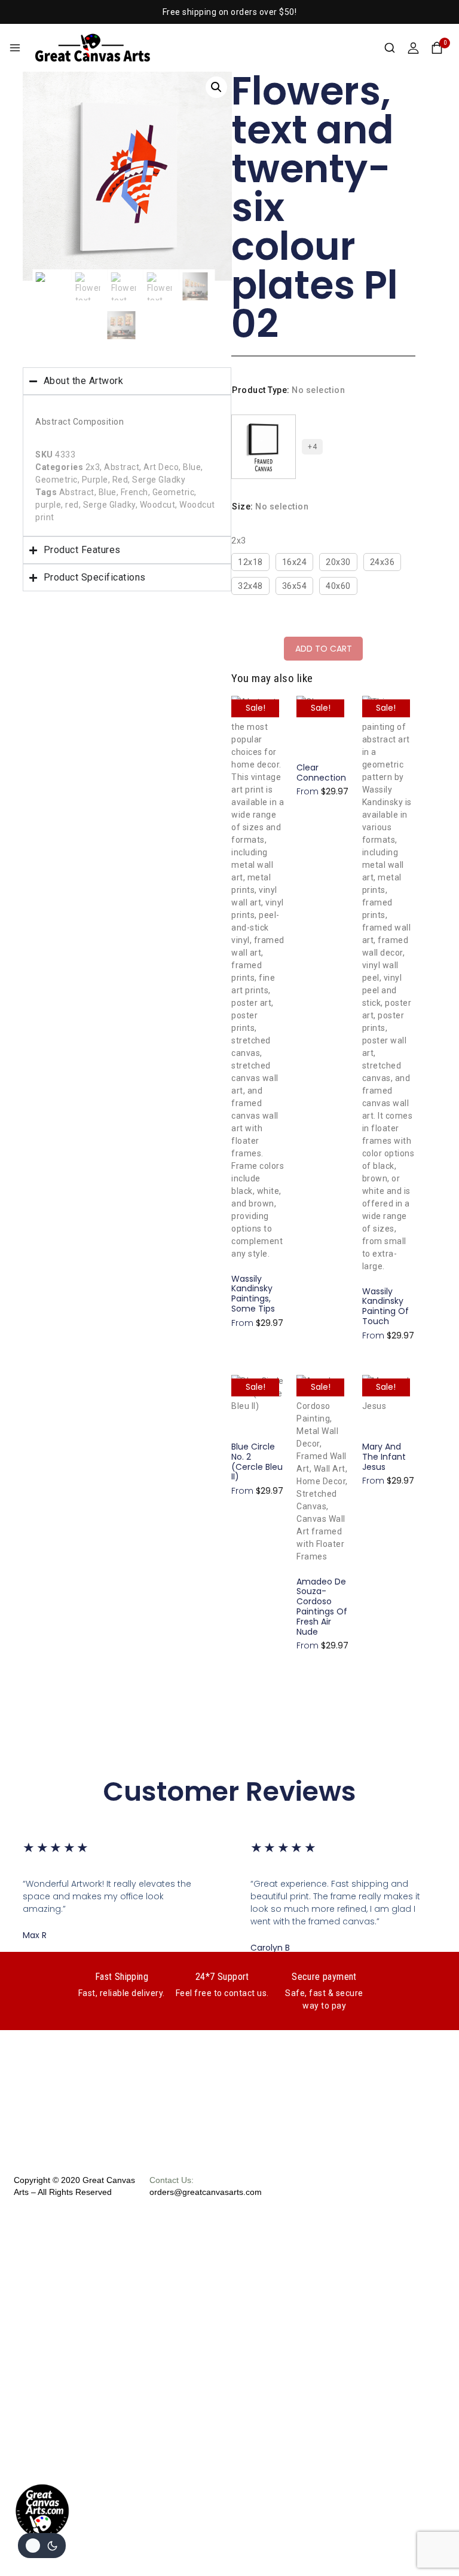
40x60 (338, 586)
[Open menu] (15, 48)
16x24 (295, 562)
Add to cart (324, 649)
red (72, 505)
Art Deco (161, 467)
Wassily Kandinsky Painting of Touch (385, 1306)
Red (120, 480)
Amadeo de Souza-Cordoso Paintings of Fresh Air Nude (322, 1607)
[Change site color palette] (42, 2546)
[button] (216, 87)
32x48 (250, 586)
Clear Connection (321, 773)
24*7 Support (222, 1977)
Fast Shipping (122, 1977)
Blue (192, 467)
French (134, 492)
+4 (312, 447)
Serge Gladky (159, 480)
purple (48, 505)
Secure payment (324, 1977)
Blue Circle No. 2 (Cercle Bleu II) (257, 1462)
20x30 (338, 562)
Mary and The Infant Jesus (384, 1457)
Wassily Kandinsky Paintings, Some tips (253, 1294)
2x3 (93, 467)
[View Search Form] (390, 48)
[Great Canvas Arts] (93, 47)
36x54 (295, 586)
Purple (95, 480)
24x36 (382, 562)
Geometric (56, 480)
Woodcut (158, 505)
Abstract (122, 467)
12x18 (250, 562)
